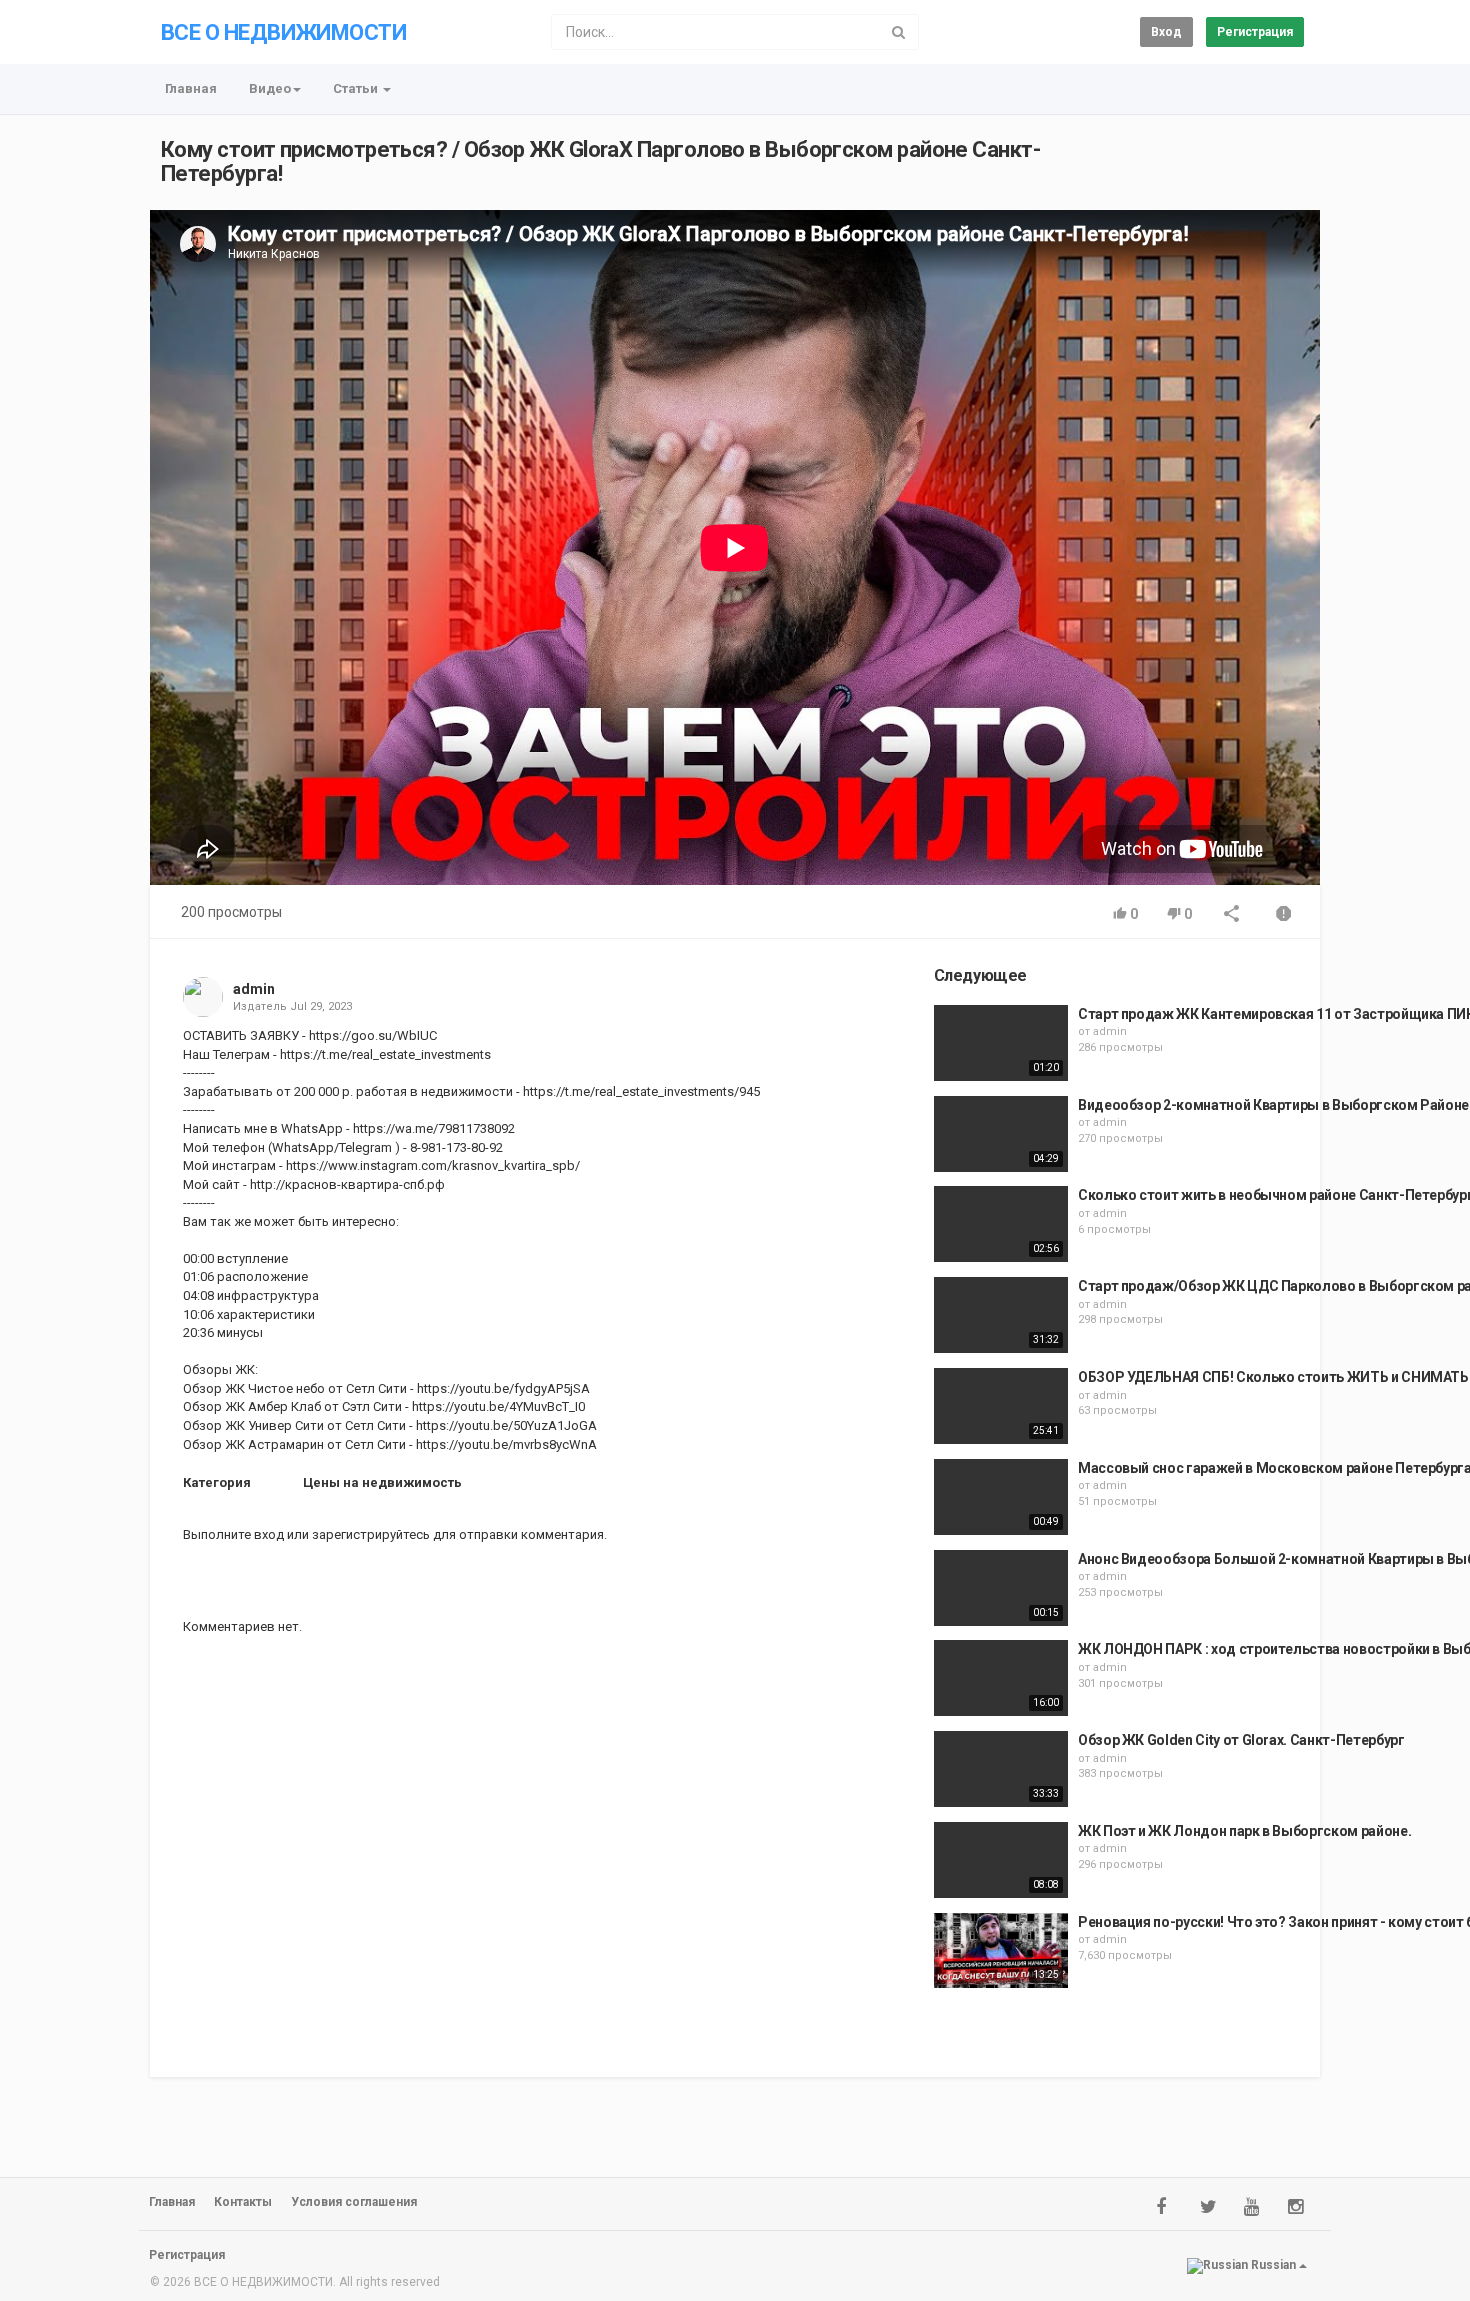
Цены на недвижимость (382, 1482)
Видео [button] (270, 88)
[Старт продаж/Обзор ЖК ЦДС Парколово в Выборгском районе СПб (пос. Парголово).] (1001, 1315)
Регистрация (1255, 32)
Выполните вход (233, 1534)
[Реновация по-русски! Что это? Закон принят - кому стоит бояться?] (1001, 1951)
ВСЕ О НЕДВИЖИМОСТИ (283, 32)
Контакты (243, 2202)
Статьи (357, 88)
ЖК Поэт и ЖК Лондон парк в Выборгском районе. (1244, 1831)
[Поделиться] (1232, 915)
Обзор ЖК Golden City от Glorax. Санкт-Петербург (1241, 1740)
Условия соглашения (354, 2202)
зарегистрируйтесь (371, 1534)
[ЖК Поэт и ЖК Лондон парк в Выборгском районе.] (1001, 1860)
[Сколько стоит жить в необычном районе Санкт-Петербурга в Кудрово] (1001, 1224)
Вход (1166, 32)
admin (254, 989)
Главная (191, 88)
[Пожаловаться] (1284, 915)
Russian (1273, 2265)
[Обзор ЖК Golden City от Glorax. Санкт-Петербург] (1001, 1769)
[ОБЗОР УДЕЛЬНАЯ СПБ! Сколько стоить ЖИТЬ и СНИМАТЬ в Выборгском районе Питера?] (1001, 1406)
